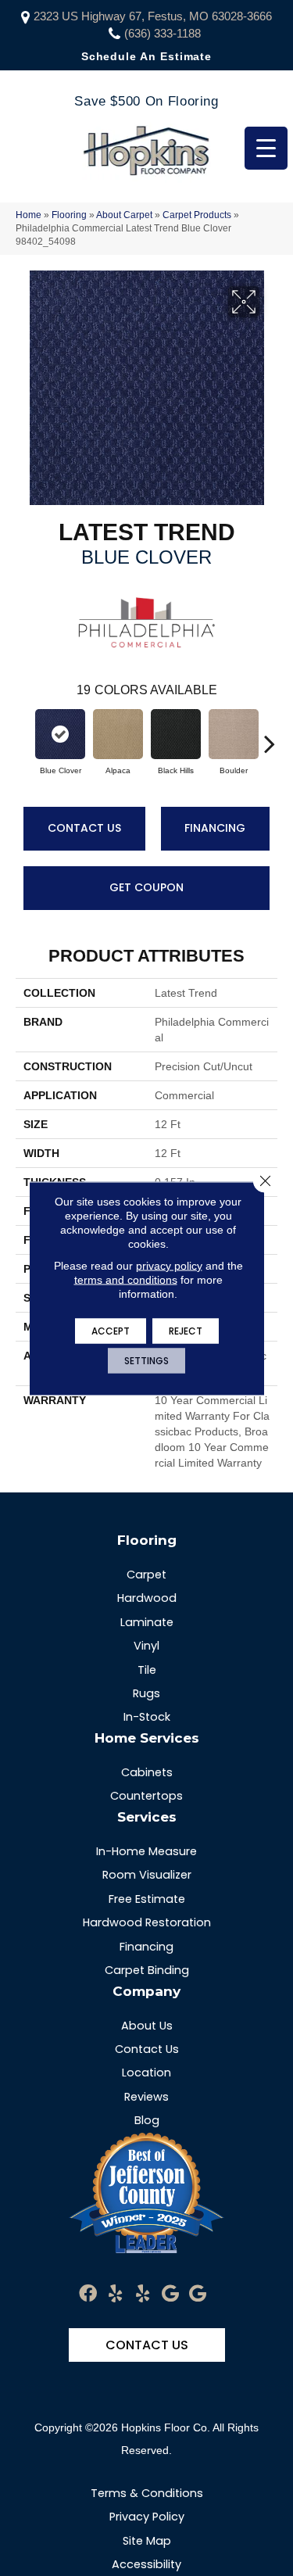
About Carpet (124, 215)
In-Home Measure (146, 1851)
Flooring (69, 215)
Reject (186, 1330)
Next (270, 736)
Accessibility (146, 2564)
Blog (147, 2120)
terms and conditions (126, 1279)
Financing (215, 828)
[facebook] (88, 2294)
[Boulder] (234, 734)
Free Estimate (147, 1899)
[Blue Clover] (60, 734)
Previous (23, 736)
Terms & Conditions (147, 2493)
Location (146, 2073)
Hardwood (147, 1598)
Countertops (146, 1796)
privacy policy (169, 1265)
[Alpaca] (118, 734)
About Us (147, 2026)
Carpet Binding (147, 1970)
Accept (111, 1330)
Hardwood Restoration (147, 1922)
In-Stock (147, 1717)
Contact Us (84, 828)
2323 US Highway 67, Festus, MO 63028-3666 (153, 16)
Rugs (146, 1693)
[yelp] (115, 2294)
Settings (146, 1360)
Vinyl (146, 1646)
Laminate (147, 1622)
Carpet (146, 1575)
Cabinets (147, 1772)
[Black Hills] (176, 734)
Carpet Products (197, 215)
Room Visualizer (147, 1875)
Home (29, 215)
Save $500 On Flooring (146, 101)
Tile (147, 1670)
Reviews (146, 2097)
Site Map (147, 2541)
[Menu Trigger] (266, 148)
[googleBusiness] (170, 2294)
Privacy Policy (147, 2517)
